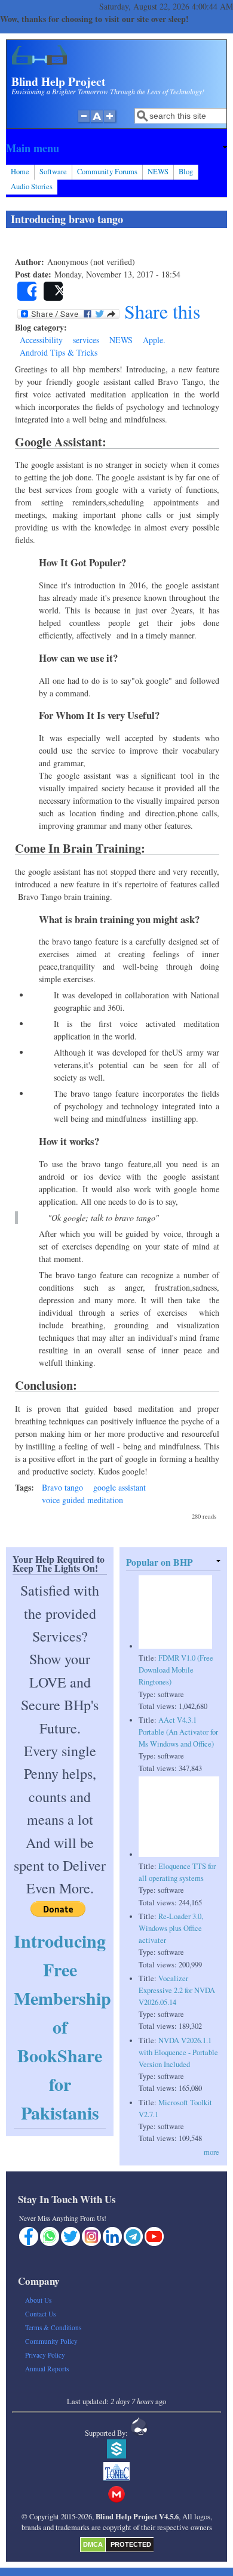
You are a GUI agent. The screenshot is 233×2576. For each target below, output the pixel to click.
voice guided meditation (82, 1500)
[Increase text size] (111, 122)
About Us (38, 2300)
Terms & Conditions (53, 2327)
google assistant (119, 1487)
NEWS (158, 172)
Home (20, 172)
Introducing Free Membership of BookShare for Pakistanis (62, 2026)
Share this (160, 311)
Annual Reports (47, 2369)
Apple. (154, 340)
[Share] (27, 291)
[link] (116, 148)
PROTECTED (131, 2544)
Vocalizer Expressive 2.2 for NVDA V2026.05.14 (177, 1990)
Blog (186, 172)
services (86, 340)
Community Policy (51, 2341)
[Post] (53, 291)
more (211, 2152)
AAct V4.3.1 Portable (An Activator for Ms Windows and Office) (178, 1732)
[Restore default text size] (97, 122)
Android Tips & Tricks (59, 352)
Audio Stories (32, 186)
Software (53, 172)
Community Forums (107, 172)
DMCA (93, 2544)
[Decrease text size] (84, 122)
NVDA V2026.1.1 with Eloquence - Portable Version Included (178, 2052)
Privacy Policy (45, 2355)
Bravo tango (62, 1487)
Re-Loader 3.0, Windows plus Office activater (171, 1928)
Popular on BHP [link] (160, 1562)
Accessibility (41, 340)
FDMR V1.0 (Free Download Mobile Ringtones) (176, 1670)
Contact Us (40, 2314)
